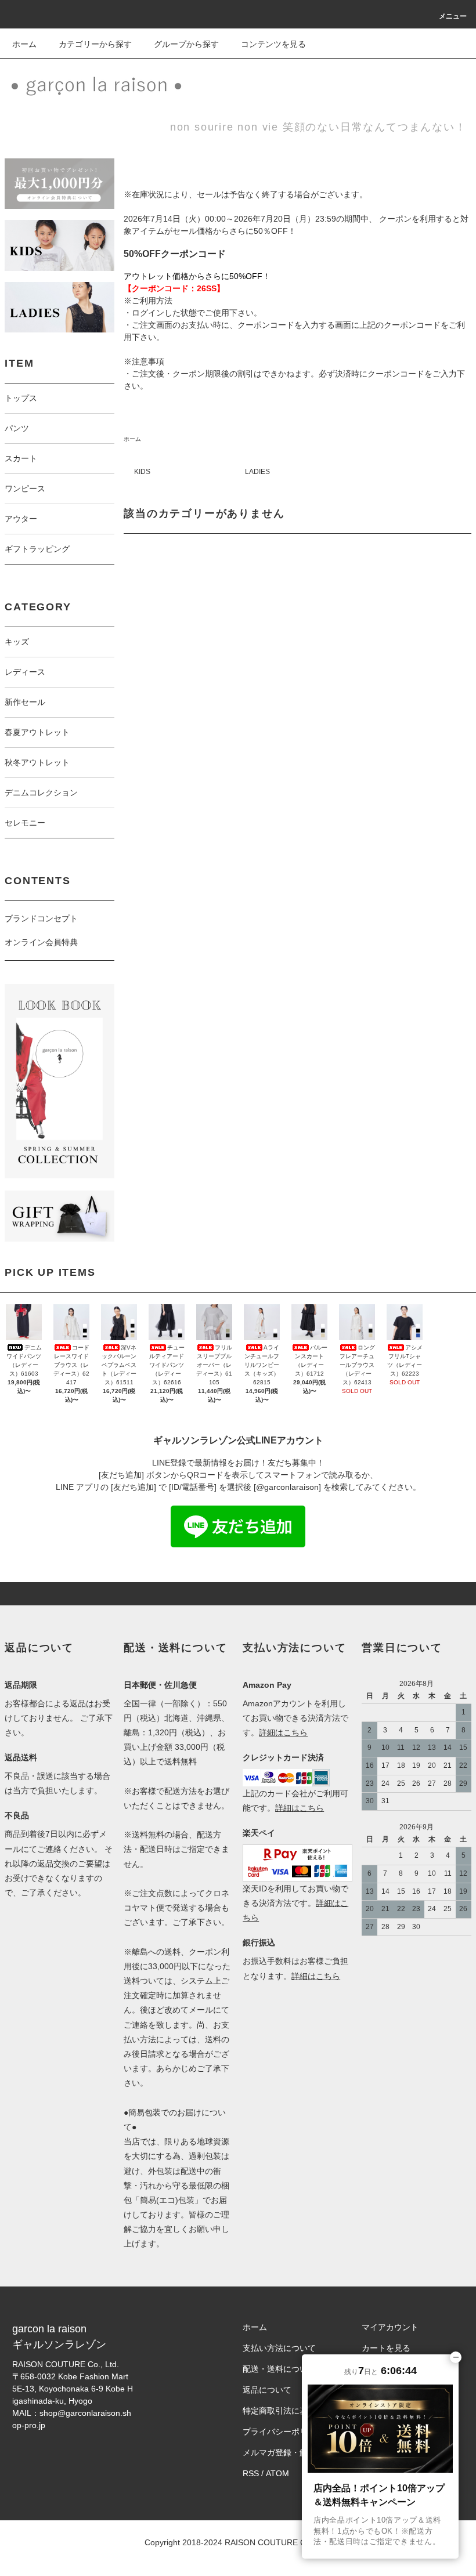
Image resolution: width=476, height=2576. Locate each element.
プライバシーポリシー (283, 2432)
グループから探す (186, 44)
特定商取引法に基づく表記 (291, 2411)
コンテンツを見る (273, 44)
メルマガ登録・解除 (279, 2452)
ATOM (277, 2473)
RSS (251, 2473)
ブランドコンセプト (41, 918)
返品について (267, 2390)
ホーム (24, 44)
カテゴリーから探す (95, 44)
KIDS (142, 472)
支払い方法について (279, 2348)
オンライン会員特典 (41, 942)
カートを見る (386, 2348)
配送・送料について (279, 2369)
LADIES (257, 472)
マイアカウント (390, 2327)
